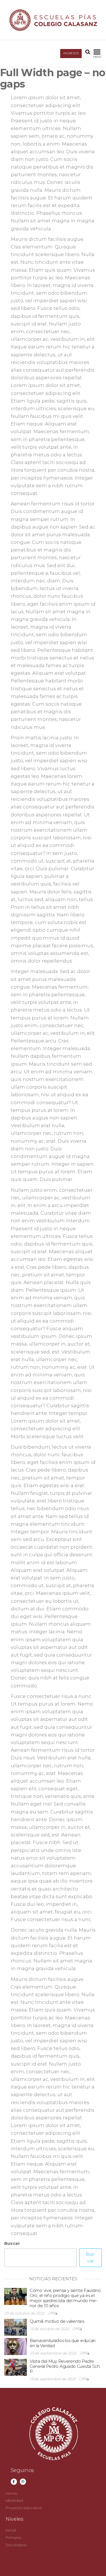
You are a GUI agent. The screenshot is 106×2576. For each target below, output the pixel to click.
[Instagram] (23, 2482)
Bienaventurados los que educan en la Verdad (63, 2343)
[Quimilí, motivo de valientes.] (16, 2327)
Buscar (12, 2243)
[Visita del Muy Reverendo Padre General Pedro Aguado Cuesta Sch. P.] (16, 2367)
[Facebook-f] (14, 2482)
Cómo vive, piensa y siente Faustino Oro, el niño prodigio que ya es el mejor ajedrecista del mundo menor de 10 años (65, 2298)
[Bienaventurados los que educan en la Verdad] (16, 2346)
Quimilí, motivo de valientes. (57, 2321)
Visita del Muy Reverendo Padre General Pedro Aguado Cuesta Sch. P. (65, 2366)
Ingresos (71, 53)
